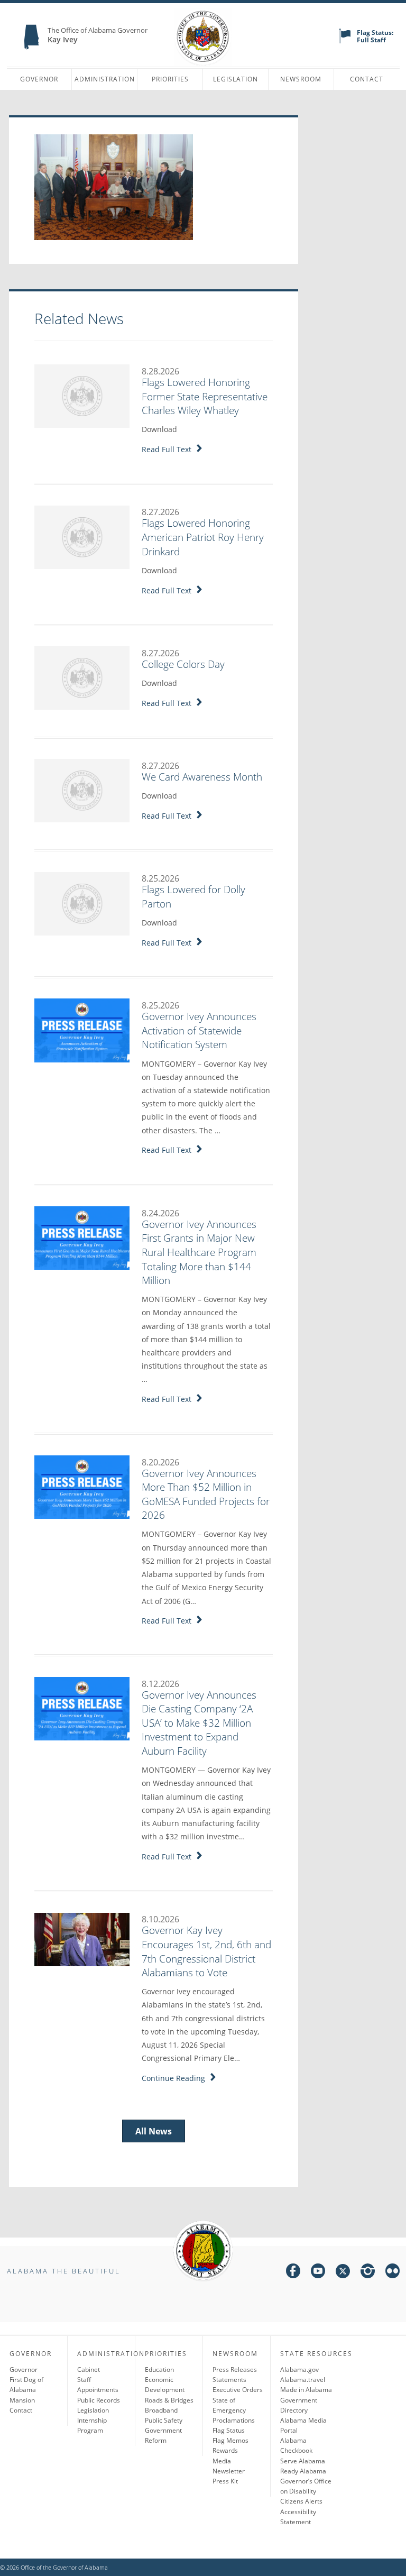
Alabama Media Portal (303, 2425)
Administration (105, 79)
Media (222, 2461)
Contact (367, 79)
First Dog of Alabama (26, 2385)
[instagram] (368, 2273)
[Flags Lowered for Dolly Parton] (82, 903)
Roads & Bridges (169, 2400)
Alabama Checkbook (296, 2445)
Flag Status (229, 2430)
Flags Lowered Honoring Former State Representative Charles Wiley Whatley (205, 396)
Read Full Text (169, 449)
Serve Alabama (303, 2461)
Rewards (225, 2450)
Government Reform (163, 2435)
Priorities (170, 79)
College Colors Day (183, 664)
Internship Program (92, 2425)
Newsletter (229, 2471)
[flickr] (393, 2273)
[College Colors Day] (82, 677)
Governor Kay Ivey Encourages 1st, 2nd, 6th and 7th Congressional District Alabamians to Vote (206, 1951)
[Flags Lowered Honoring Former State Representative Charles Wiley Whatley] (82, 396)
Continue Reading (176, 2078)
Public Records (99, 2400)
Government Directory (299, 2405)
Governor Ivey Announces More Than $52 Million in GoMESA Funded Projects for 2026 (206, 1495)
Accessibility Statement (298, 2517)
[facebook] (293, 2273)
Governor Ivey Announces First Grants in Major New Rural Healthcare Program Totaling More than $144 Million (199, 1252)
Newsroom (301, 79)
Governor (39, 79)
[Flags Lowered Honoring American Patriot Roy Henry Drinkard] (82, 536)
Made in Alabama (306, 2390)
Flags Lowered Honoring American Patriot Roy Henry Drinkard (203, 537)
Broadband (161, 2410)
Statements (229, 2380)
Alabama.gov (299, 2369)
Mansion (22, 2400)
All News (154, 2131)
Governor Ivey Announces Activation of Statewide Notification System (199, 1030)
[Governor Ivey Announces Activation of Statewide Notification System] (82, 1030)
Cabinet (89, 2369)
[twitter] (343, 2273)
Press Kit (225, 2481)
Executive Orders (238, 2390)
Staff (84, 2380)
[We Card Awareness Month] (82, 790)
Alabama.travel (303, 2380)
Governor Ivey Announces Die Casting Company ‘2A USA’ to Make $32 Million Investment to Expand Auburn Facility (199, 1723)
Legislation (236, 79)
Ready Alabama (303, 2471)
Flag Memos (230, 2440)
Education (159, 2369)
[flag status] (345, 41)
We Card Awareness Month (202, 777)
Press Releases (235, 2369)
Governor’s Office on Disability (306, 2486)
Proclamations (234, 2420)
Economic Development (165, 2385)
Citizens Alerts (301, 2501)
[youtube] (318, 2273)
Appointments (98, 2390)
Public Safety (164, 2420)
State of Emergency (229, 2405)
